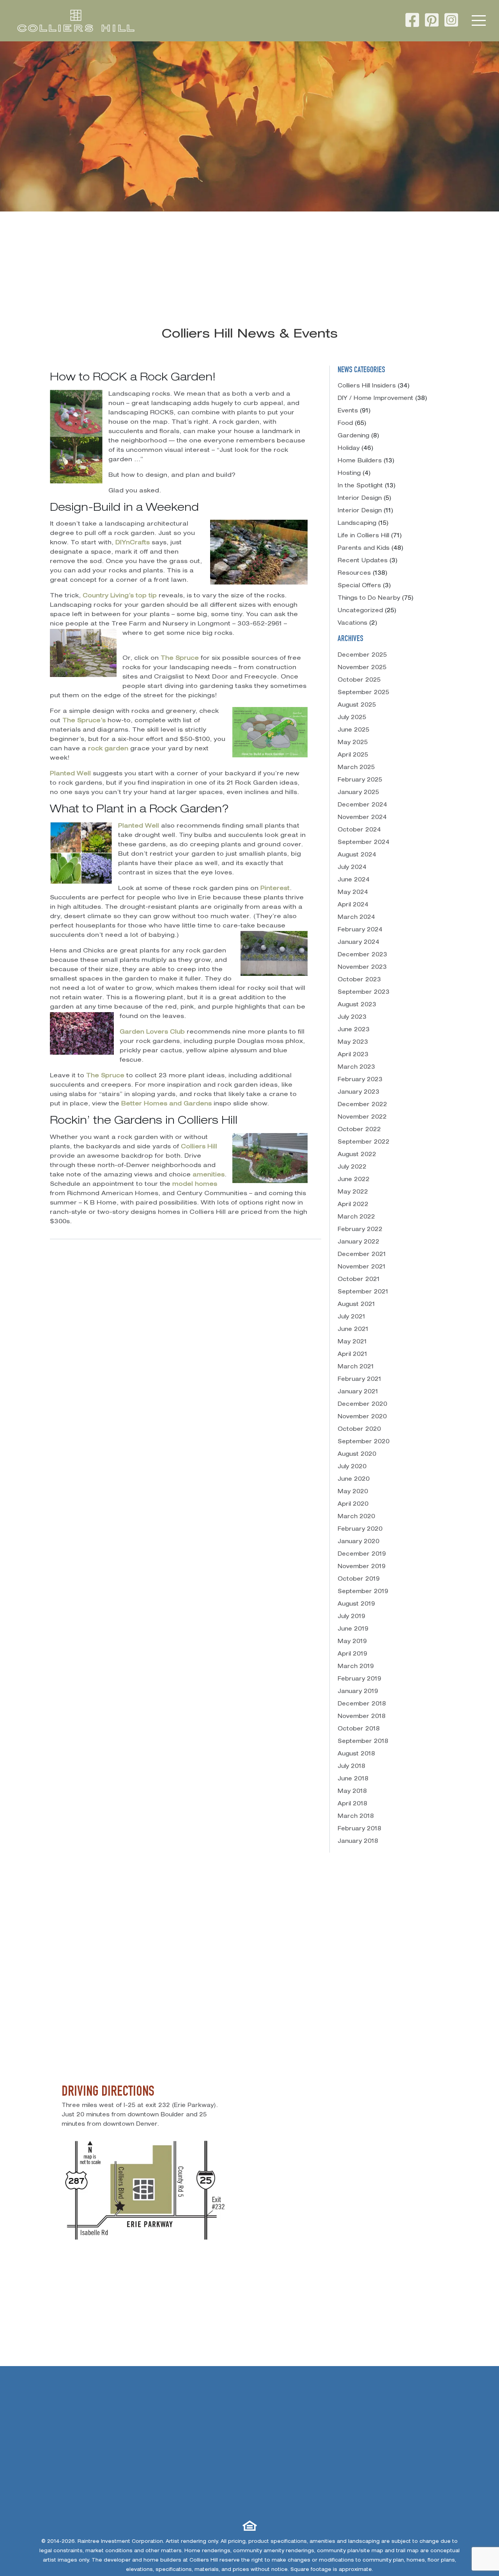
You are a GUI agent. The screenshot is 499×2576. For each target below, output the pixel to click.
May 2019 (352, 1642)
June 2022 (354, 1180)
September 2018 (363, 1742)
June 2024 (354, 880)
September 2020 (364, 1442)
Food (345, 424)
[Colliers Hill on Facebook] (412, 22)
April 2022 (353, 1205)
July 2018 (351, 1767)
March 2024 (356, 918)
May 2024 (353, 893)
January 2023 (358, 1093)
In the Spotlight (360, 486)
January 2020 (358, 1542)
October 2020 (359, 1430)
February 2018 (359, 1829)
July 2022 (352, 1167)
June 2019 (353, 1629)
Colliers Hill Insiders (367, 386)
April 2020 (353, 1505)
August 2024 (357, 855)
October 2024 (359, 830)
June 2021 (353, 1330)
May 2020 (353, 1492)
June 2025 (353, 730)
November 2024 (362, 818)
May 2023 (353, 1043)
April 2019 (352, 1654)
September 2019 (363, 1592)
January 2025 (358, 793)
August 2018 (356, 1754)
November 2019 (362, 1567)
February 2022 (360, 1230)
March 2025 (356, 768)
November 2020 (362, 1417)
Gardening (353, 436)
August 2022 (357, 1155)
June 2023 (354, 1030)
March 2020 (356, 1517)
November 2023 (362, 968)
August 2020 (357, 1455)
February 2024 (360, 930)
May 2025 (353, 743)
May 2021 (352, 1342)
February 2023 (360, 1080)
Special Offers (359, 586)
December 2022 (362, 1105)
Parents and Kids (364, 549)
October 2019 (359, 1579)
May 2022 (353, 1192)
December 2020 (362, 1405)
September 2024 (364, 843)
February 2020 (360, 1530)
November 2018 (362, 1717)
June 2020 (354, 1480)
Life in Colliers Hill (363, 536)
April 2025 (353, 755)
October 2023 (359, 980)
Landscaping (357, 524)
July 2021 (351, 1317)
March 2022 (356, 1217)
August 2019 (356, 1604)
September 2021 (363, 1292)
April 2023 (353, 1055)
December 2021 (362, 1255)
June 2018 (353, 1779)
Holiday (349, 449)
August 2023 (357, 1005)
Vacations (352, 624)
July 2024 (352, 868)
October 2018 (359, 1729)
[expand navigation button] (479, 21)
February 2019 (359, 1679)
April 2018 (352, 1804)
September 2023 (364, 993)
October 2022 (359, 1130)
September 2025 (363, 693)
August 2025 (357, 705)
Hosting (349, 474)
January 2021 (358, 1392)
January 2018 (358, 1842)
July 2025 (352, 718)
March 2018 (356, 1817)
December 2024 (362, 805)
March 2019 (356, 1667)
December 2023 (362, 955)
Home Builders (360, 461)
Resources (354, 574)
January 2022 (358, 1242)
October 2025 (359, 680)
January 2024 (358, 943)
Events (348, 411)
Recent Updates (363, 561)
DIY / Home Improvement (375, 399)
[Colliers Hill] (76, 21)
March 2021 (356, 1367)
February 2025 (360, 780)
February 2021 (359, 1380)
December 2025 (362, 656)
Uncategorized (360, 611)
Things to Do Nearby (369, 599)
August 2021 (356, 1305)
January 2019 (358, 1692)
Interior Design (360, 499)
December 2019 (362, 1554)
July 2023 (352, 1018)
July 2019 (351, 1617)
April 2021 (352, 1355)
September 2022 (364, 1142)
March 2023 (356, 1068)
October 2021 (359, 1280)
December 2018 (362, 1704)
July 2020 (352, 1467)
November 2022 (362, 1117)
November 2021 (362, 1267)
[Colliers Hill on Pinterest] (432, 22)
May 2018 (352, 1792)
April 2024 (353, 905)
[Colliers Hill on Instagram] (451, 22)
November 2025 (362, 668)
